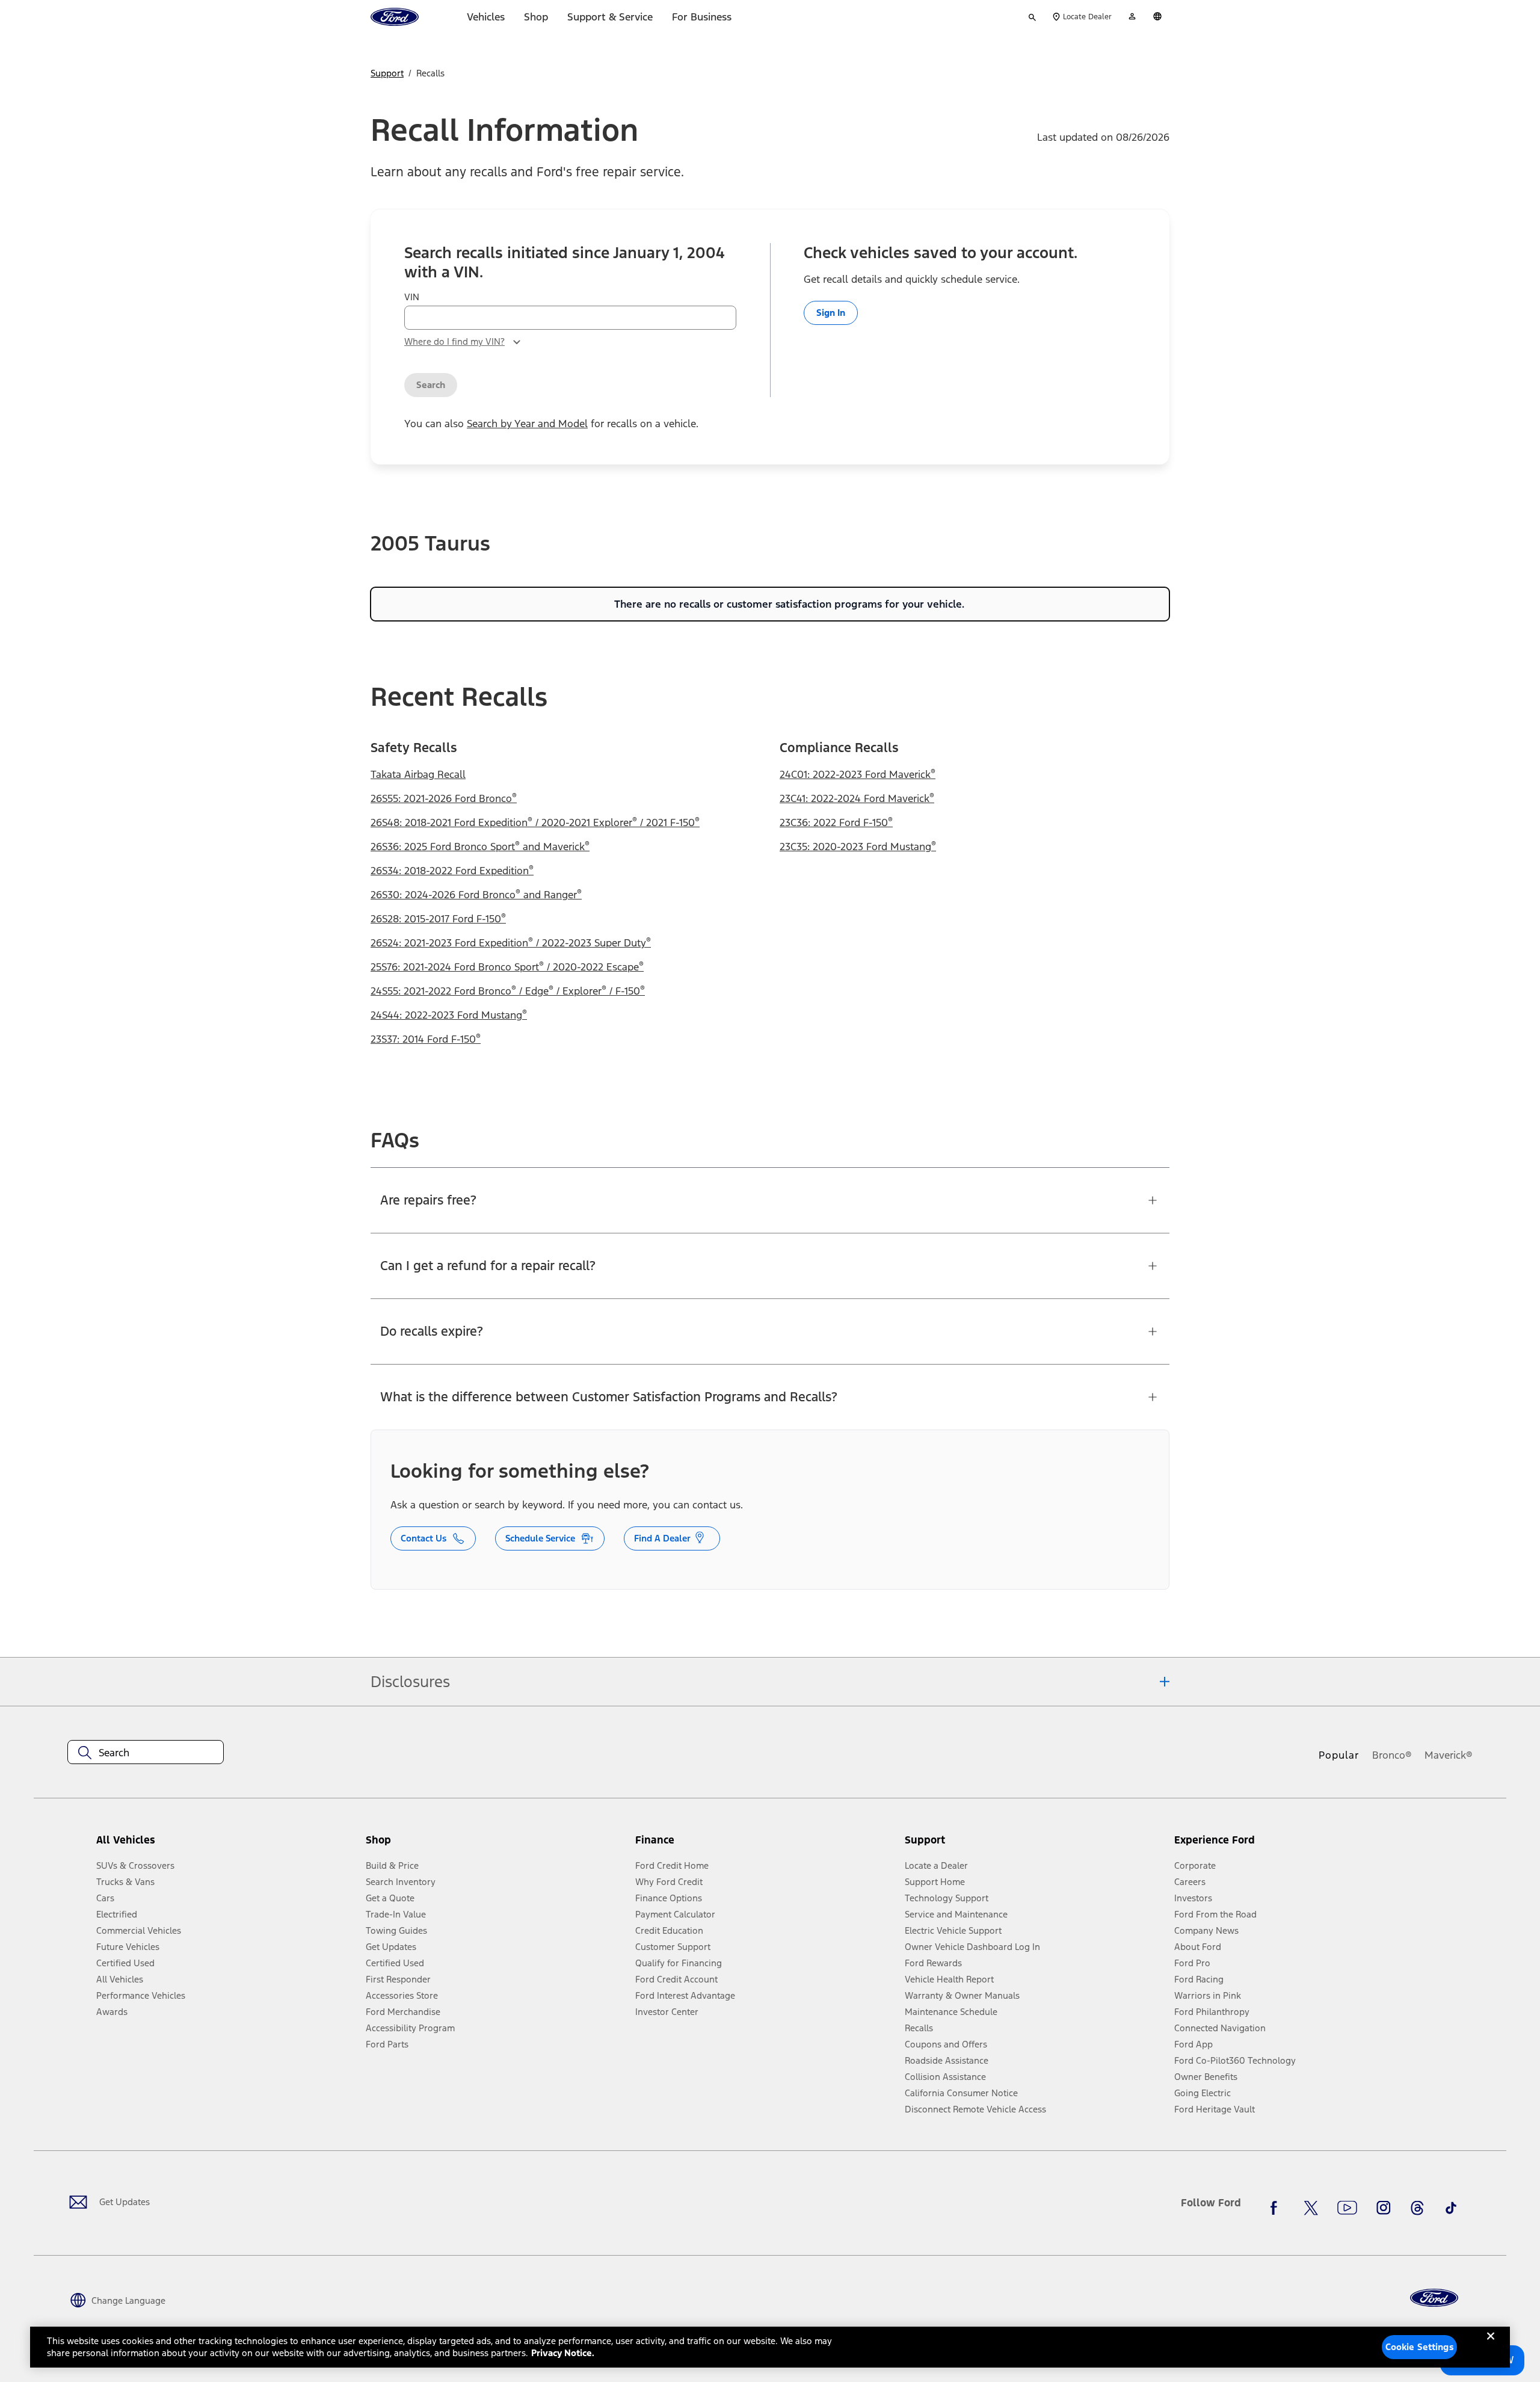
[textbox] (146, 1753)
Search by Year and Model (527, 424)
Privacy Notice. (563, 2353)
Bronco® (1392, 1755)
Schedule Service (540, 1538)
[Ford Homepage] (1434, 2298)
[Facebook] (1277, 2208)
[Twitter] (1311, 2208)
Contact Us (423, 1538)
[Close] (1491, 2346)
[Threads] (1417, 2208)
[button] (496, 1844)
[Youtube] (1347, 2208)
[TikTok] (1451, 2208)
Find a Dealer (662, 1538)
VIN (412, 297)
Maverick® (1449, 1755)
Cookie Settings (1420, 2347)
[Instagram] (1384, 2208)
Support (387, 73)
